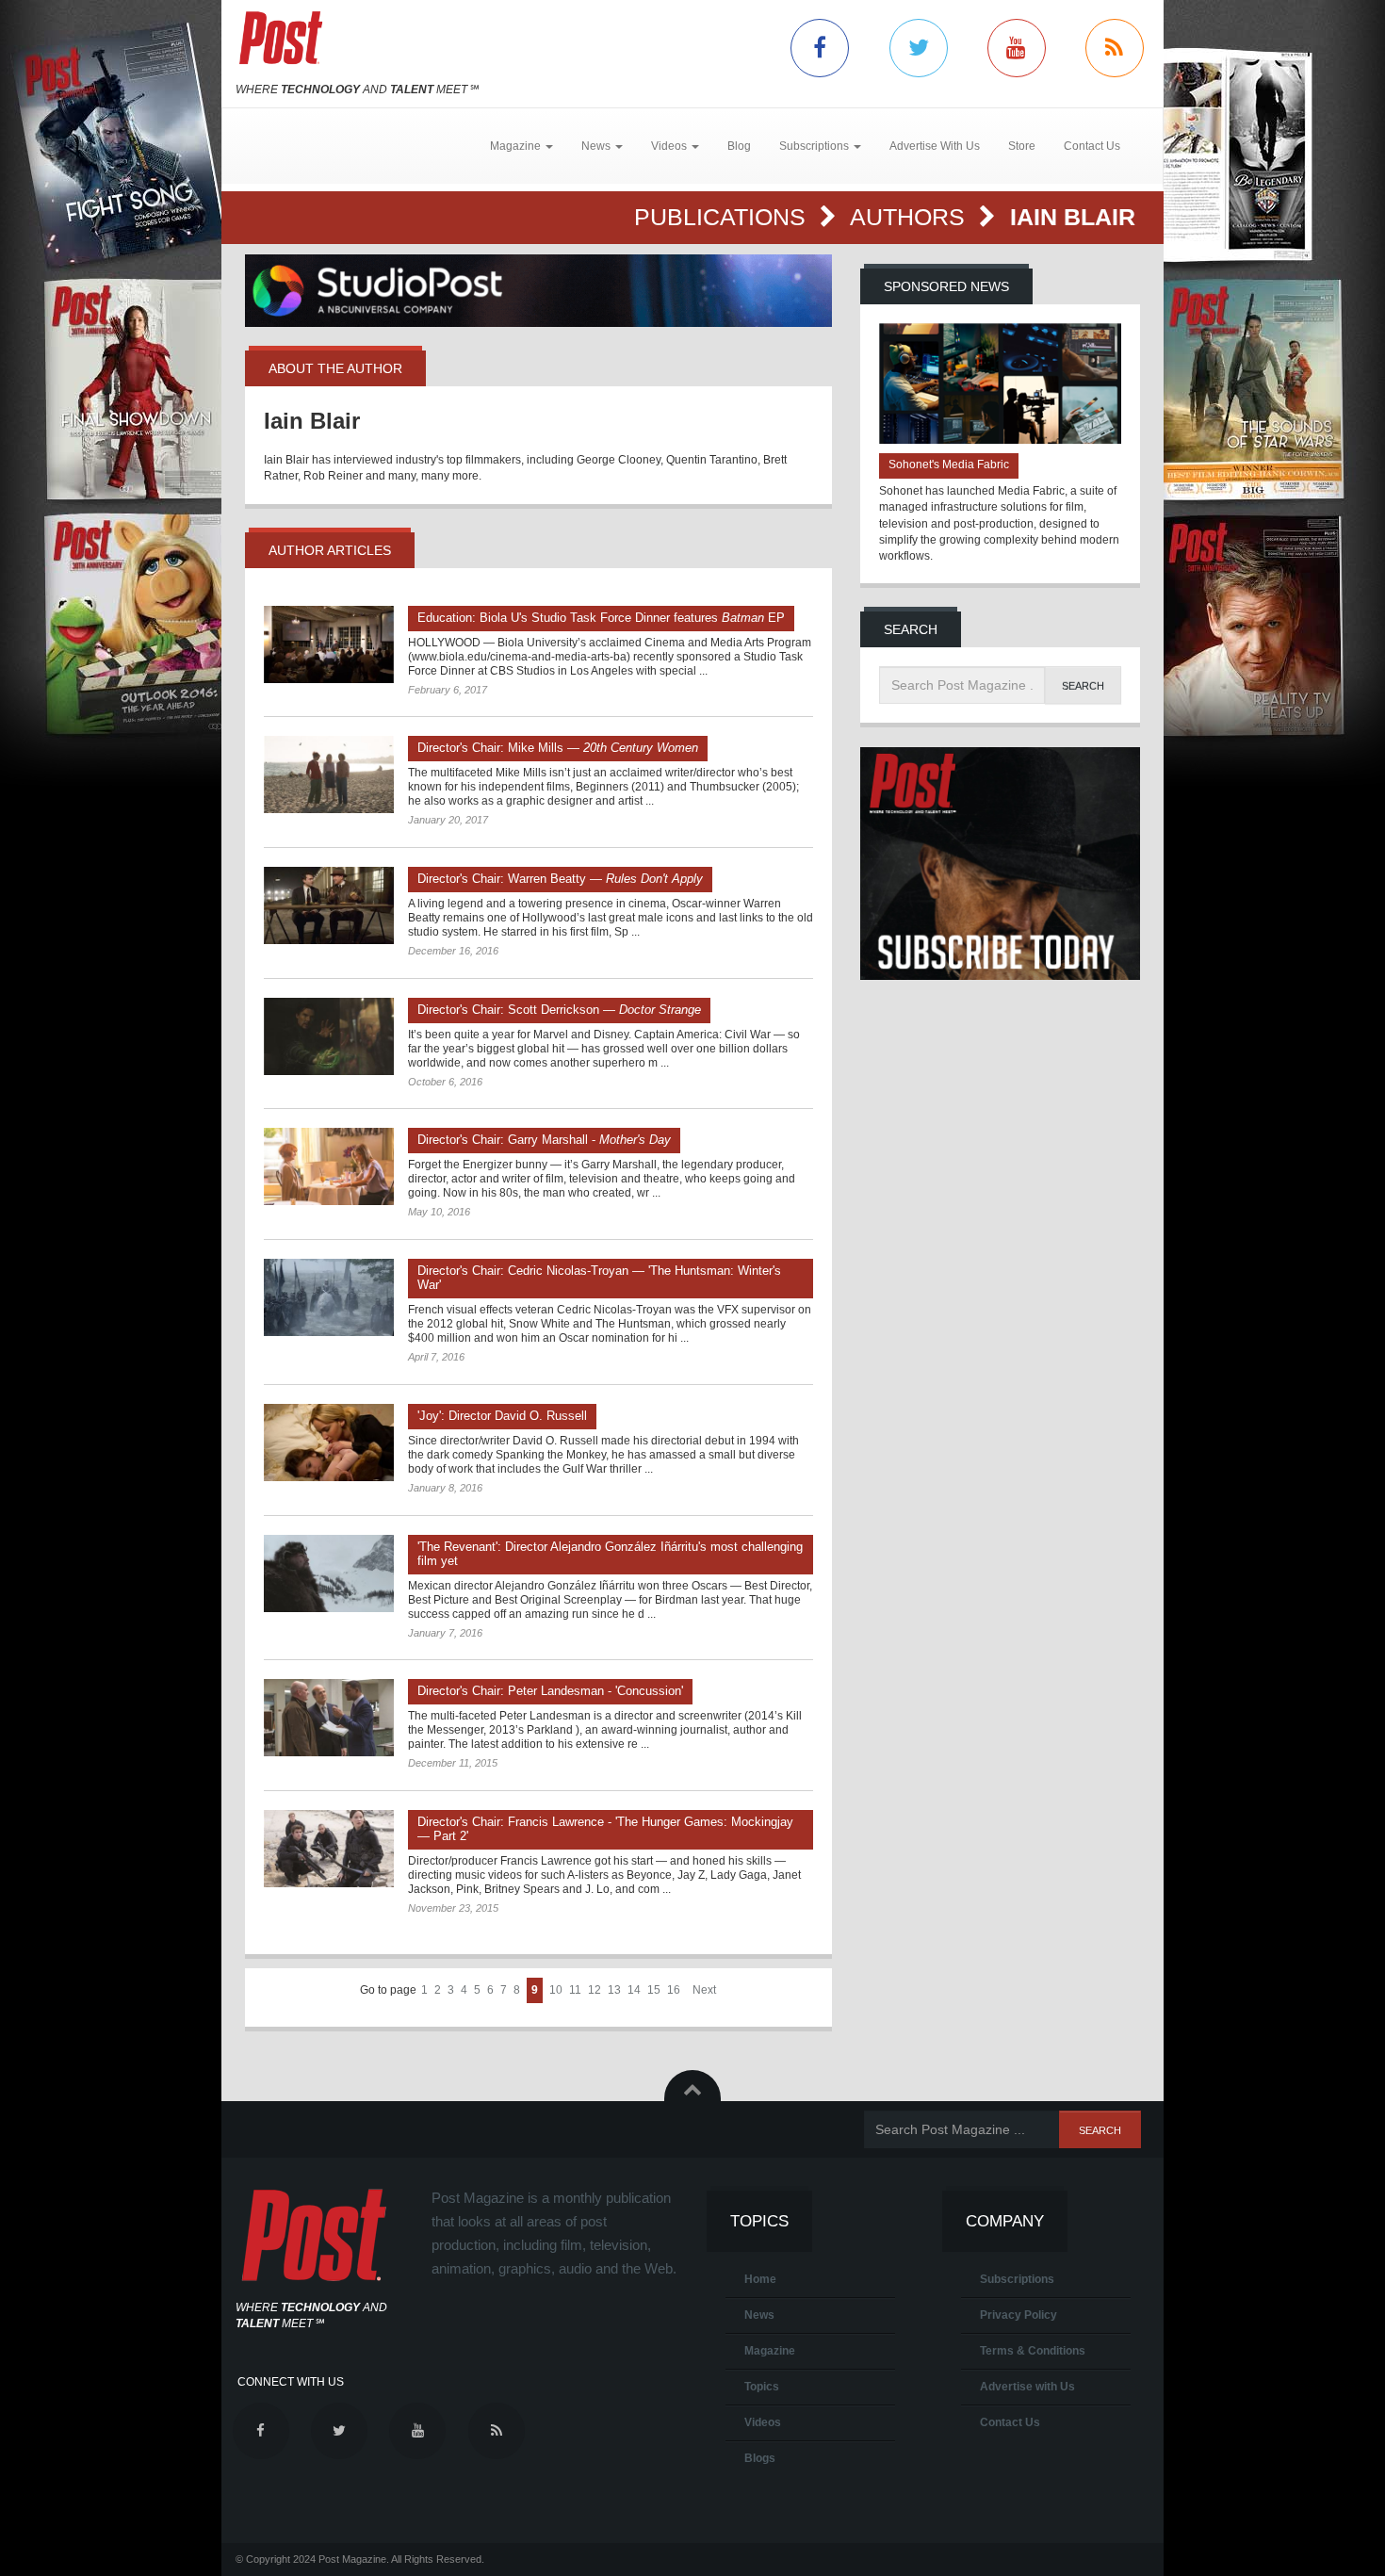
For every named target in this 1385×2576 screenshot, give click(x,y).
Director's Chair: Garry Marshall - (544, 1140)
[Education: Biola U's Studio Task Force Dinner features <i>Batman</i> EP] (329, 644)
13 (614, 1990)
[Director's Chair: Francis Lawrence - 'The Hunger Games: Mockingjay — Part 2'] (329, 1849)
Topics (762, 2387)
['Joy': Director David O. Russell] (329, 1443)
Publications (723, 217)
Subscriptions (1017, 2279)
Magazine (770, 2351)
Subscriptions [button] (815, 146)
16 (674, 1990)
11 (575, 1990)
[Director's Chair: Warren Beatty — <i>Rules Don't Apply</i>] (329, 905)
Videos (763, 2422)
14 (634, 1990)
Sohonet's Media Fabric (949, 465)
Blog (739, 146)
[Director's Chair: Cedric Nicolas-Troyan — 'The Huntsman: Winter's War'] (329, 1297)
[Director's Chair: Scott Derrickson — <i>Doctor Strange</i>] (329, 1036)
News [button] (597, 146)
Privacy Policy (1018, 2315)
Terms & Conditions (1033, 2351)
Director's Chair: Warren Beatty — (560, 879)
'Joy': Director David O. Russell (502, 1416)
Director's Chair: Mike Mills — (558, 748)
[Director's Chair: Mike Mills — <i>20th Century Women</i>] (329, 774)
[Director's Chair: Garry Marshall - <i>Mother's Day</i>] (329, 1166)
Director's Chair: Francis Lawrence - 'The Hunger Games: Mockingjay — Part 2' (605, 1829)
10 (556, 1990)
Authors (911, 217)
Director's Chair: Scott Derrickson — (559, 1010)
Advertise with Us (1027, 2387)
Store (1022, 146)
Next (704, 1990)
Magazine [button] (517, 146)
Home (760, 2279)
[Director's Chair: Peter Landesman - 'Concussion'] (329, 1718)
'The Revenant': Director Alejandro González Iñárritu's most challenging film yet (610, 1554)
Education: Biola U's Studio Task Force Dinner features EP (601, 618)
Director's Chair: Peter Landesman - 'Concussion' (550, 1691)
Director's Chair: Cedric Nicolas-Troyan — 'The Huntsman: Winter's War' (599, 1278)
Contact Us (1092, 146)
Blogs (760, 2458)
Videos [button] (670, 146)
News (759, 2315)
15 (654, 1990)
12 (595, 1990)
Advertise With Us (935, 146)
